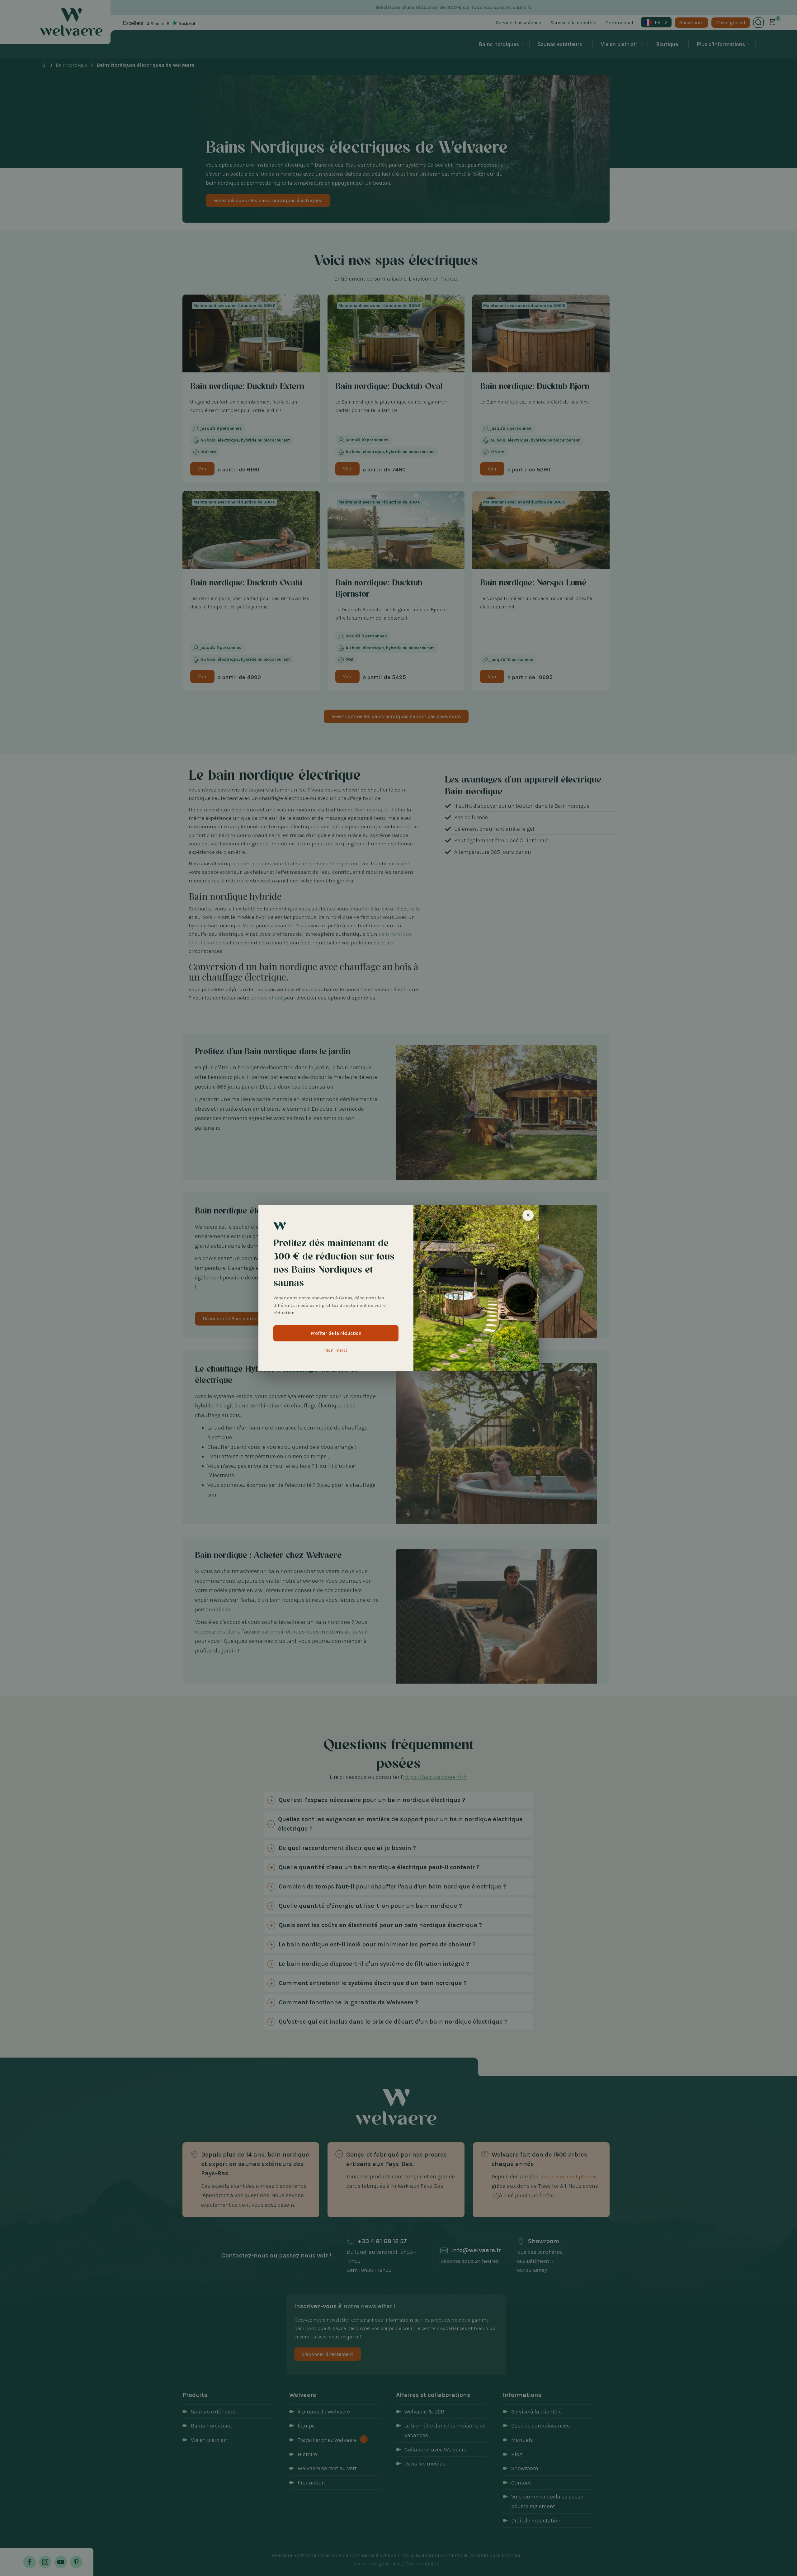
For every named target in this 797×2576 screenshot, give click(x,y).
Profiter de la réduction (336, 1333)
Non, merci (336, 1350)
